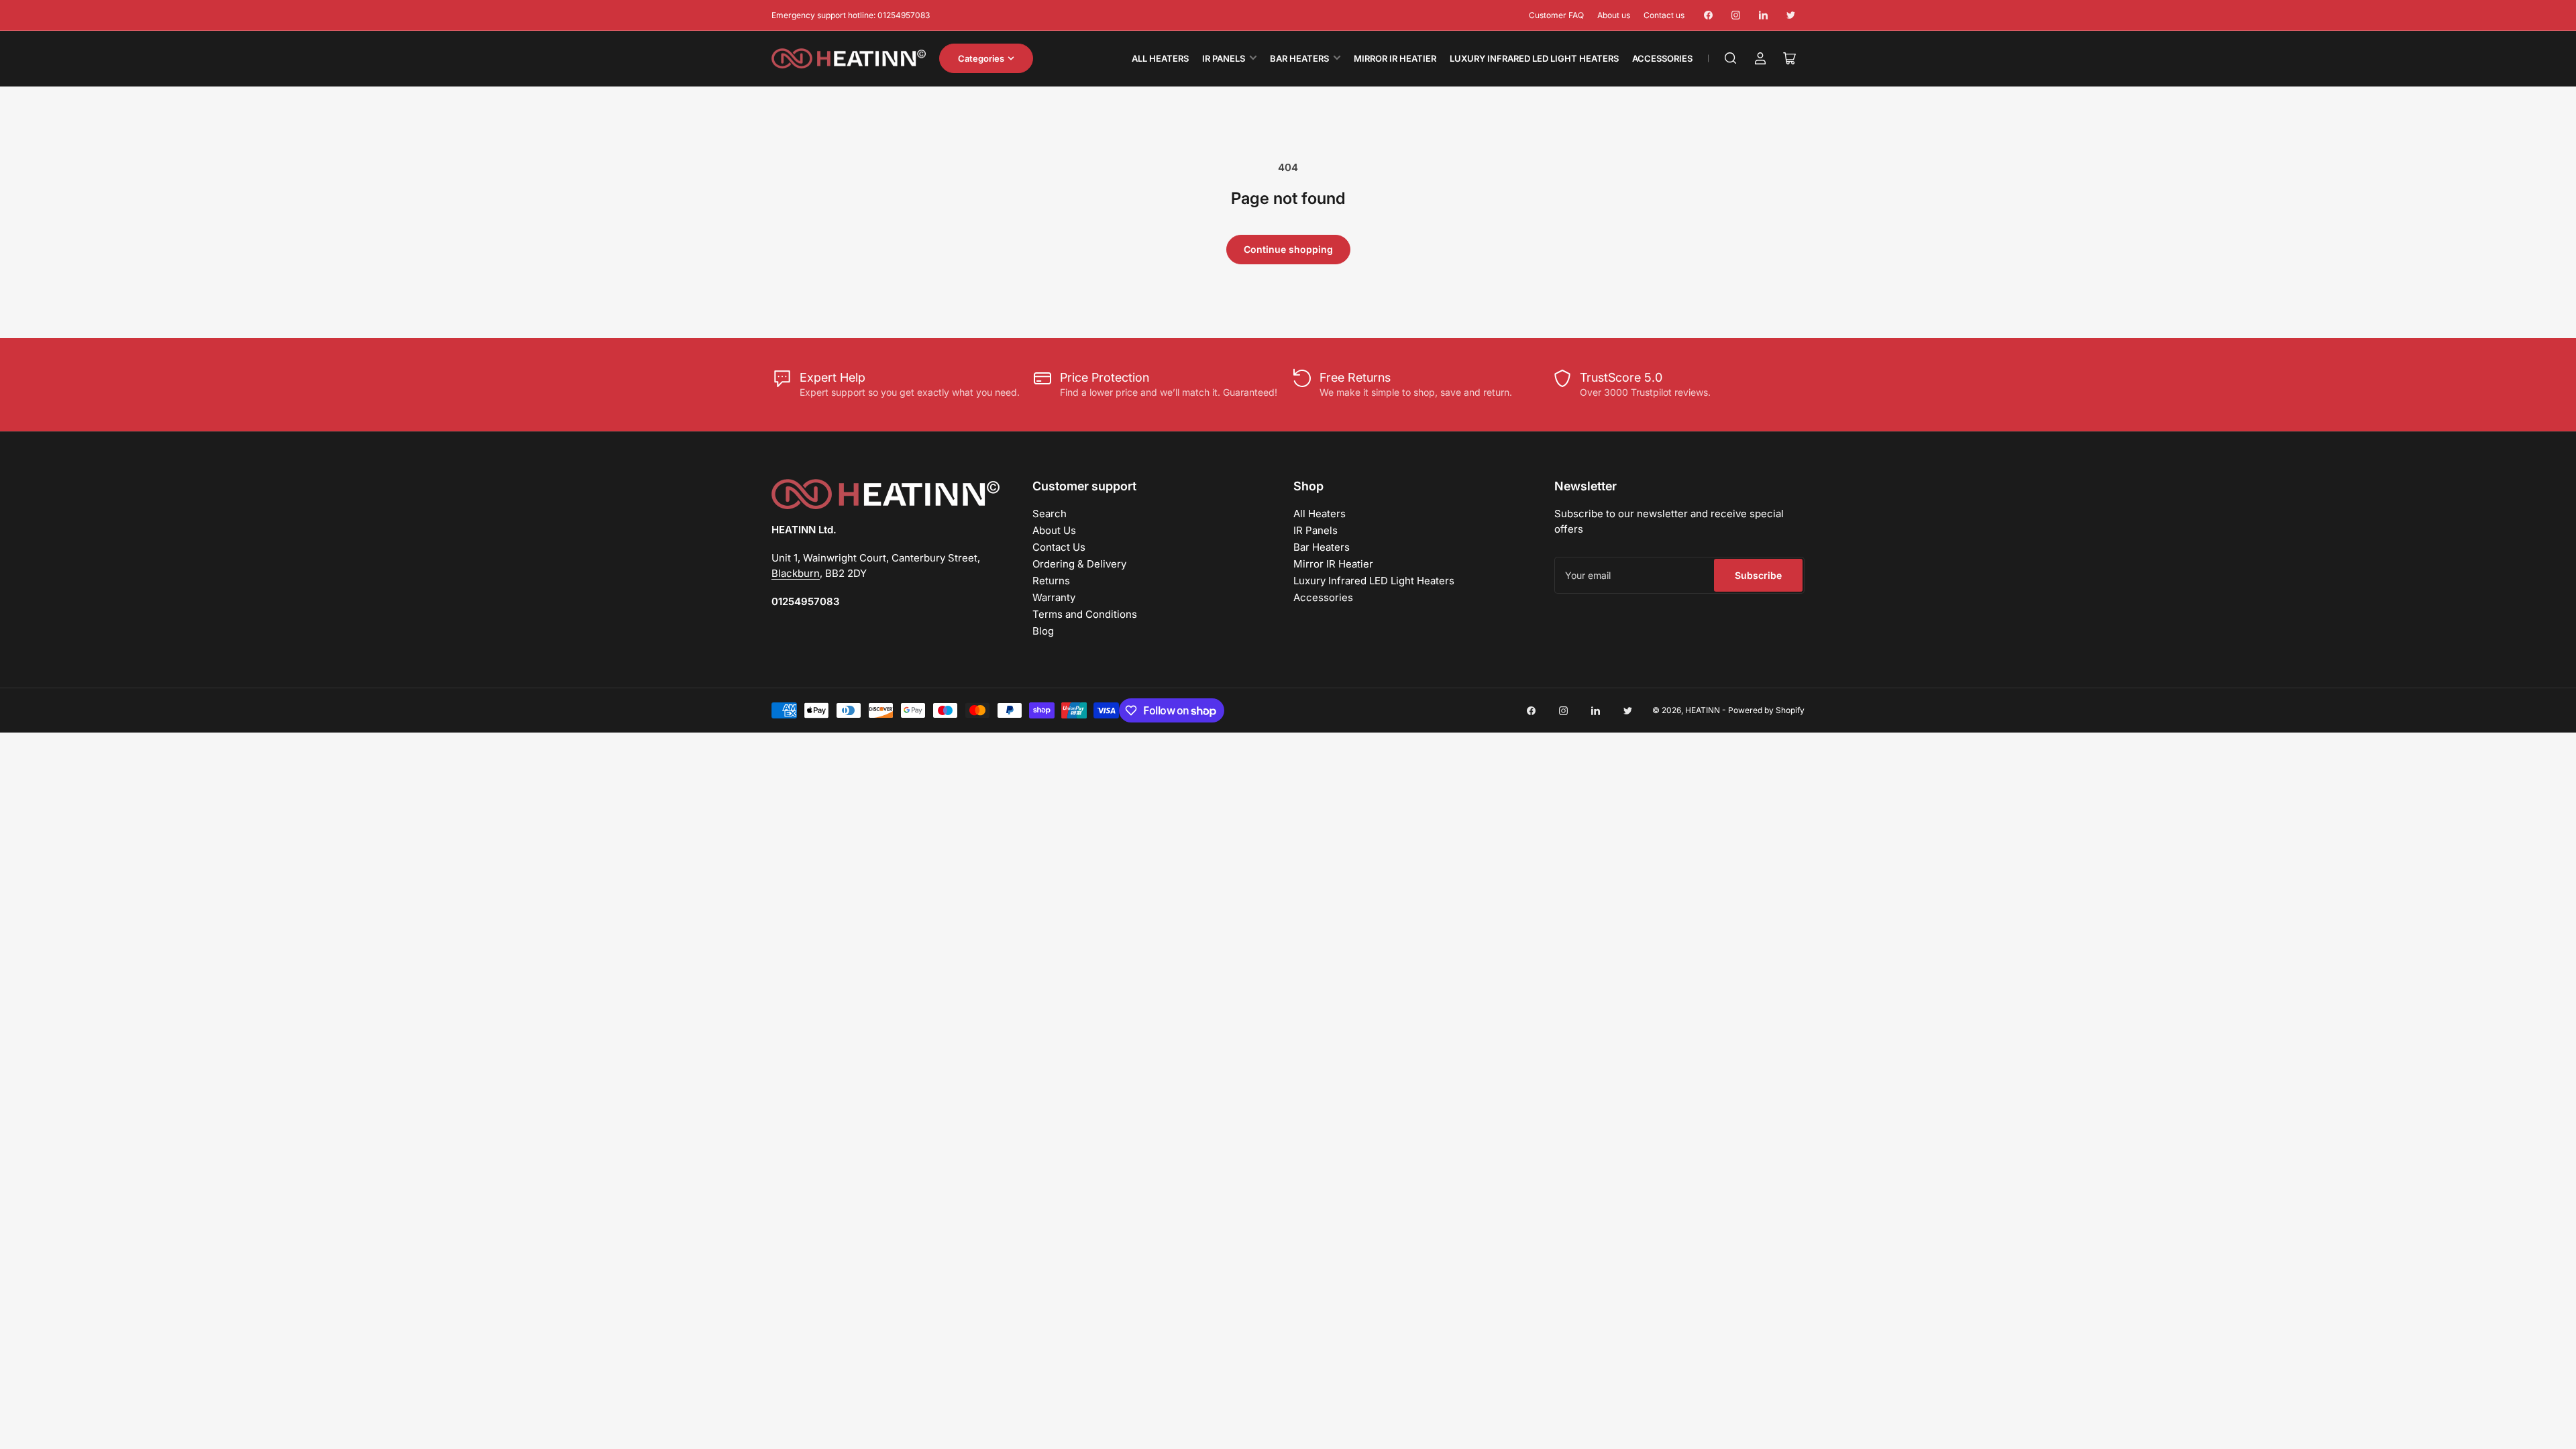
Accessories (1662, 58)
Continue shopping (1288, 249)
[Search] (1731, 58)
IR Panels (1224, 58)
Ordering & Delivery (1079, 564)
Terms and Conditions (1085, 614)
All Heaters (1160, 58)
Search (1050, 514)
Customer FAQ (1556, 15)
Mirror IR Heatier (1395, 58)
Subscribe (1758, 575)
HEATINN (1703, 710)
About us (1614, 15)
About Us (1054, 530)
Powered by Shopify (1766, 710)
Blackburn (796, 573)
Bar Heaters (1299, 58)
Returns (1051, 581)
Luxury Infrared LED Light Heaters (1534, 58)
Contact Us (1059, 547)
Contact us (1664, 15)
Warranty (1054, 597)
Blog (1043, 631)
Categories (981, 58)
